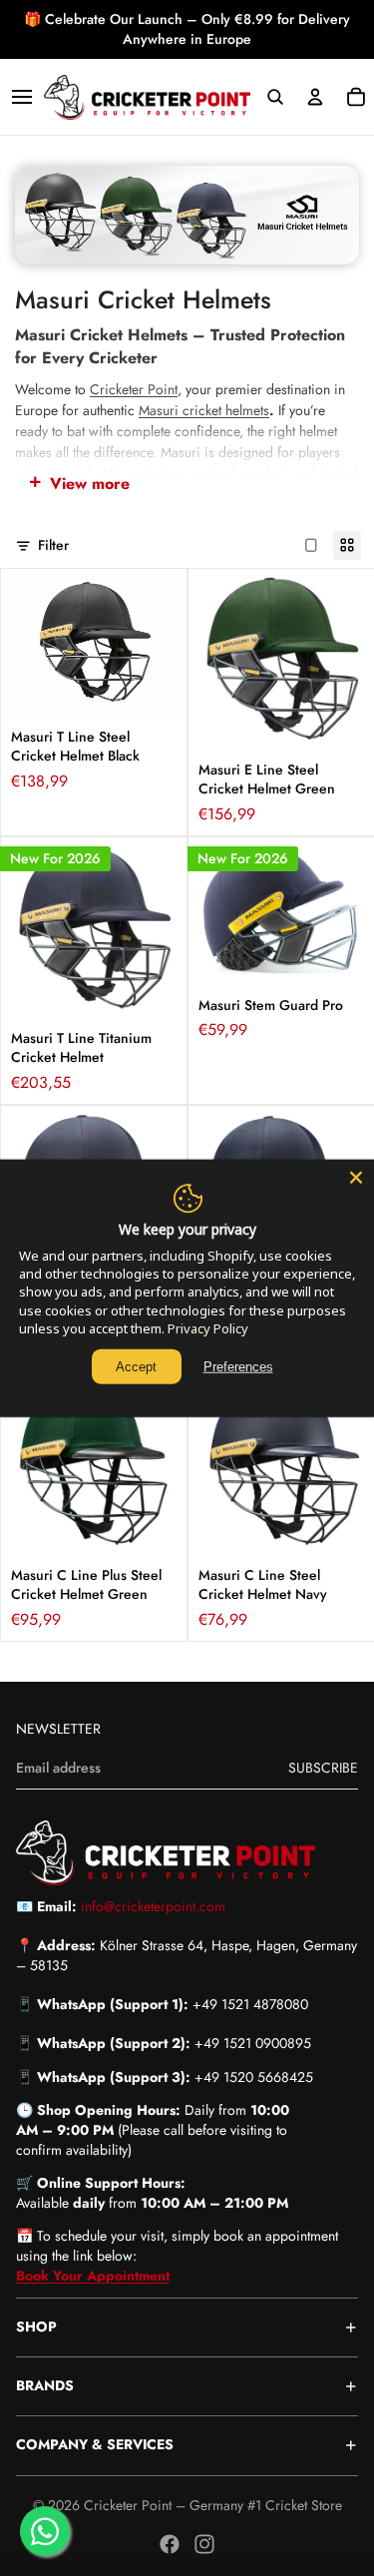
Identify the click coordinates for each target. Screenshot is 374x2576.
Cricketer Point (134, 389)
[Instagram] (204, 2544)
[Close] (356, 1177)
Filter (53, 545)
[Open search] (275, 97)
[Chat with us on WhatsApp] (45, 2531)
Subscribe (323, 1768)
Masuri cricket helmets (204, 410)
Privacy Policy (208, 1328)
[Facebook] (170, 2544)
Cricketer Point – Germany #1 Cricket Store (213, 2505)
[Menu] (22, 97)
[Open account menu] (315, 97)
